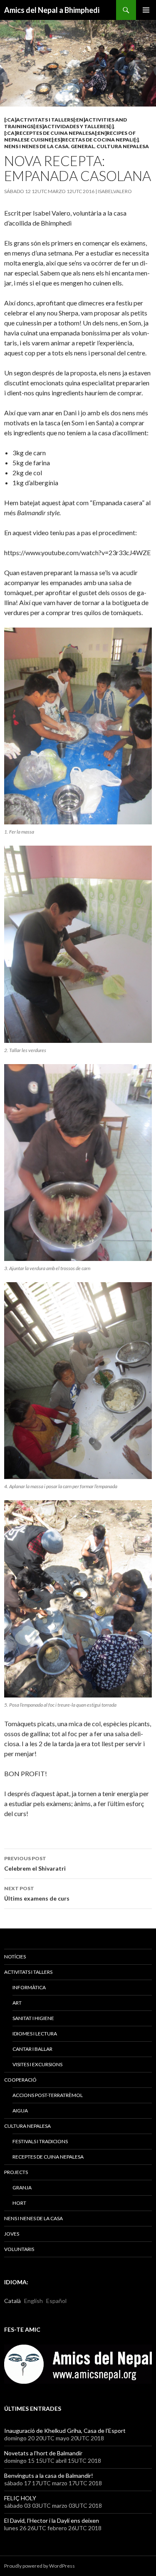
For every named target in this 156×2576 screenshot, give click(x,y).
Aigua (20, 2111)
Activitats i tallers (28, 1972)
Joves (12, 2234)
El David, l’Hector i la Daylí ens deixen (52, 2520)
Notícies (15, 1957)
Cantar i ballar (32, 2049)
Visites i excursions (37, 2064)
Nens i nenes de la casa (36, 146)
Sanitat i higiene (33, 2018)
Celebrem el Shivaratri (35, 1864)
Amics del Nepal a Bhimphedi (52, 10)
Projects (16, 2172)
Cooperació (20, 2080)
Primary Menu (146, 10)
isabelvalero (115, 191)
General (83, 146)
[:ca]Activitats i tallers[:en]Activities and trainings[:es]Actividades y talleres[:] (66, 123)
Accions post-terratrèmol (48, 2095)
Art (17, 2003)
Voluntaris (19, 2249)
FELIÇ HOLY (20, 2498)
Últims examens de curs (37, 1894)
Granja (22, 2188)
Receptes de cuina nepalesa (48, 2157)
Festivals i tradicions (40, 2141)
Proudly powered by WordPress (40, 2566)
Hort (19, 2203)
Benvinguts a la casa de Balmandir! (49, 2475)
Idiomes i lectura (35, 2034)
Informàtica (29, 1987)
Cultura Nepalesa (123, 146)
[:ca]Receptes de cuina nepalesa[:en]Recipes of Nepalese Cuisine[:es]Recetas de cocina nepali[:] (71, 136)
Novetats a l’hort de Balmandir (43, 2453)
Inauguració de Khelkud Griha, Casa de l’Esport (65, 2431)
